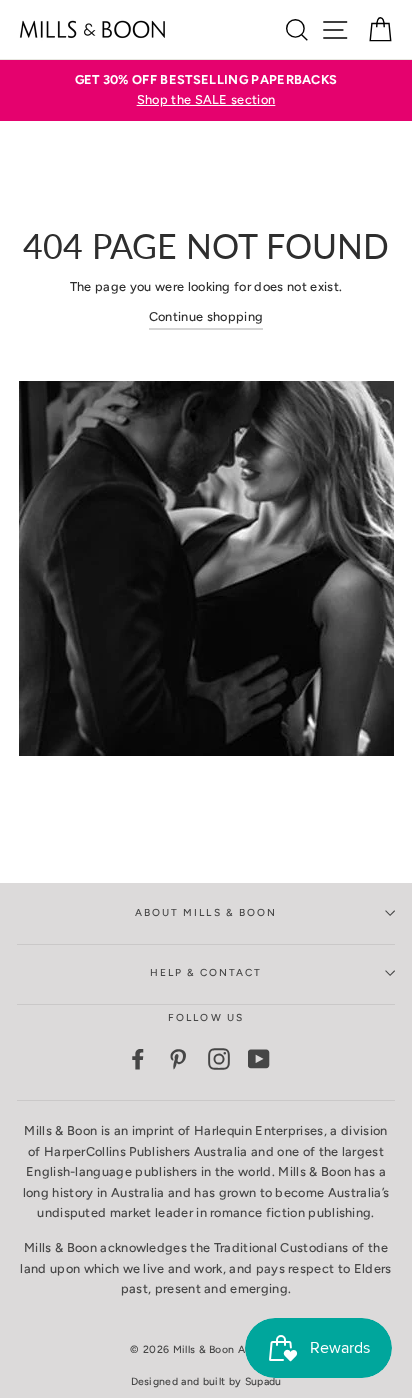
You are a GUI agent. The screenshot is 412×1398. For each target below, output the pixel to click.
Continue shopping (206, 316)
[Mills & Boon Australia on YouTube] (259, 1059)
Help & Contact (206, 972)
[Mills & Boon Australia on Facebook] (138, 1059)
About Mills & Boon (206, 912)
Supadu (263, 1381)
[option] (206, 90)
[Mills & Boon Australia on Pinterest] (178, 1059)
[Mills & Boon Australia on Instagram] (219, 1059)
